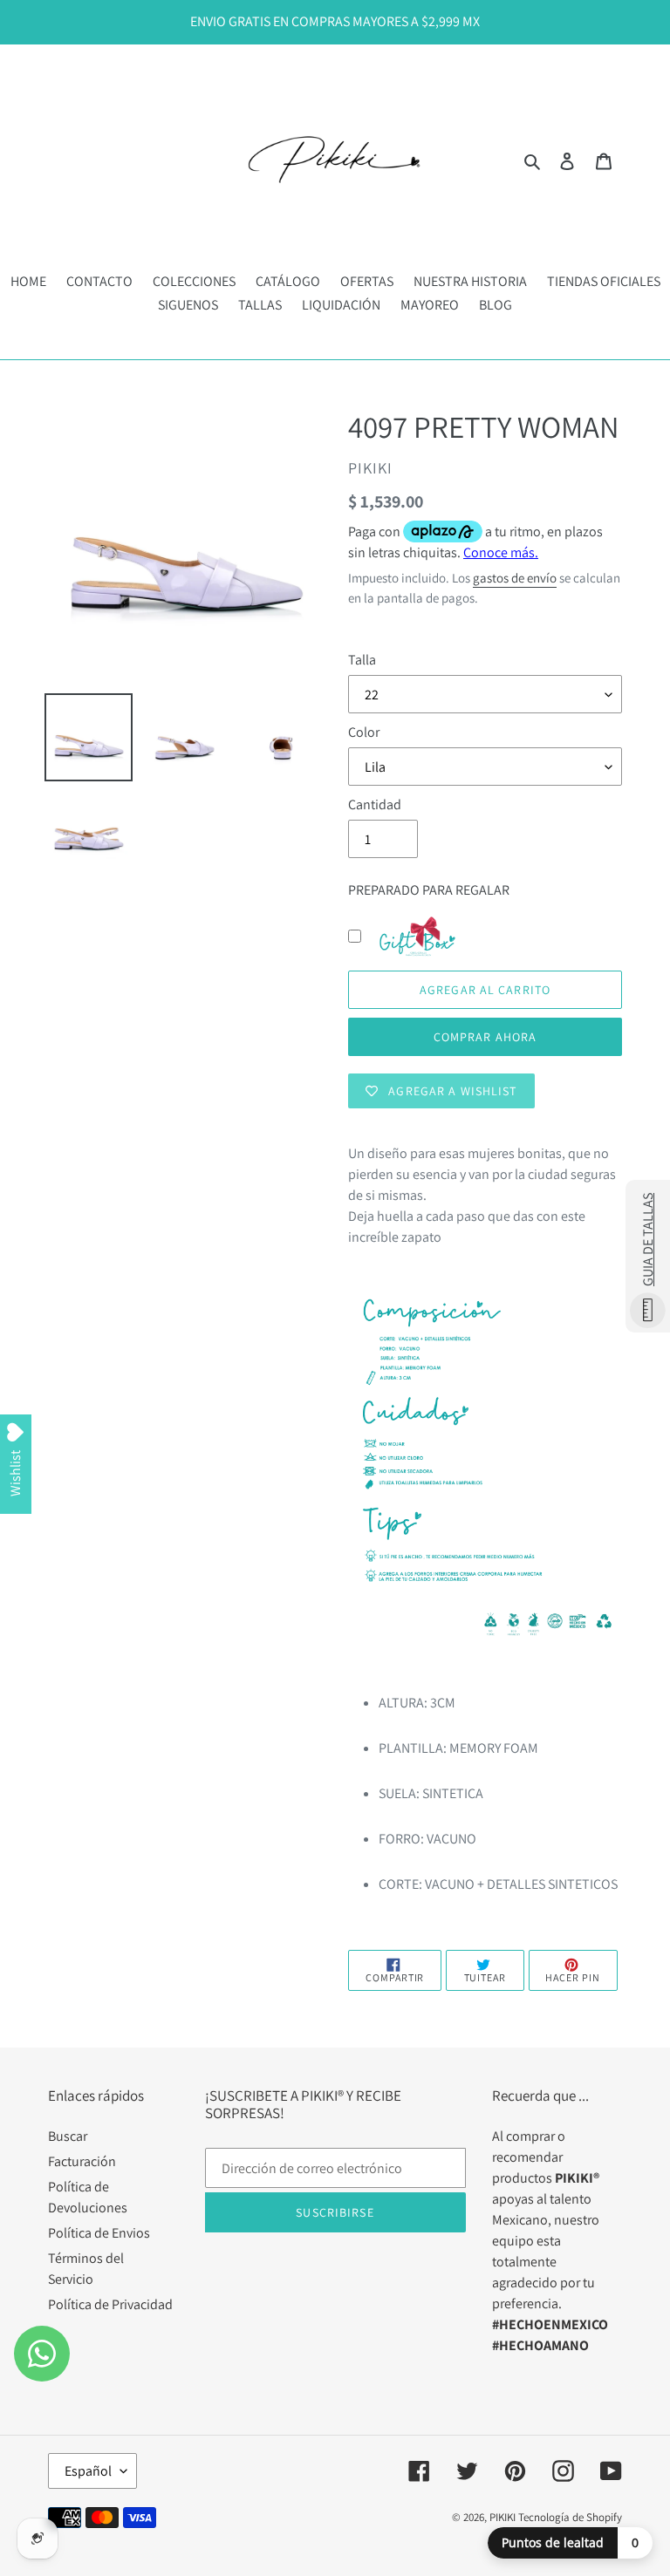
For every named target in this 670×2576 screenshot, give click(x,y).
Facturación (82, 2161)
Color (364, 732)
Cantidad (375, 804)
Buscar (68, 2136)
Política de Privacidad (110, 2304)
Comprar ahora (485, 1037)
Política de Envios (99, 2233)
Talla (362, 660)
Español (88, 2471)
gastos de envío (515, 578)
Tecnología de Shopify (570, 2517)
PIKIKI (502, 2517)
